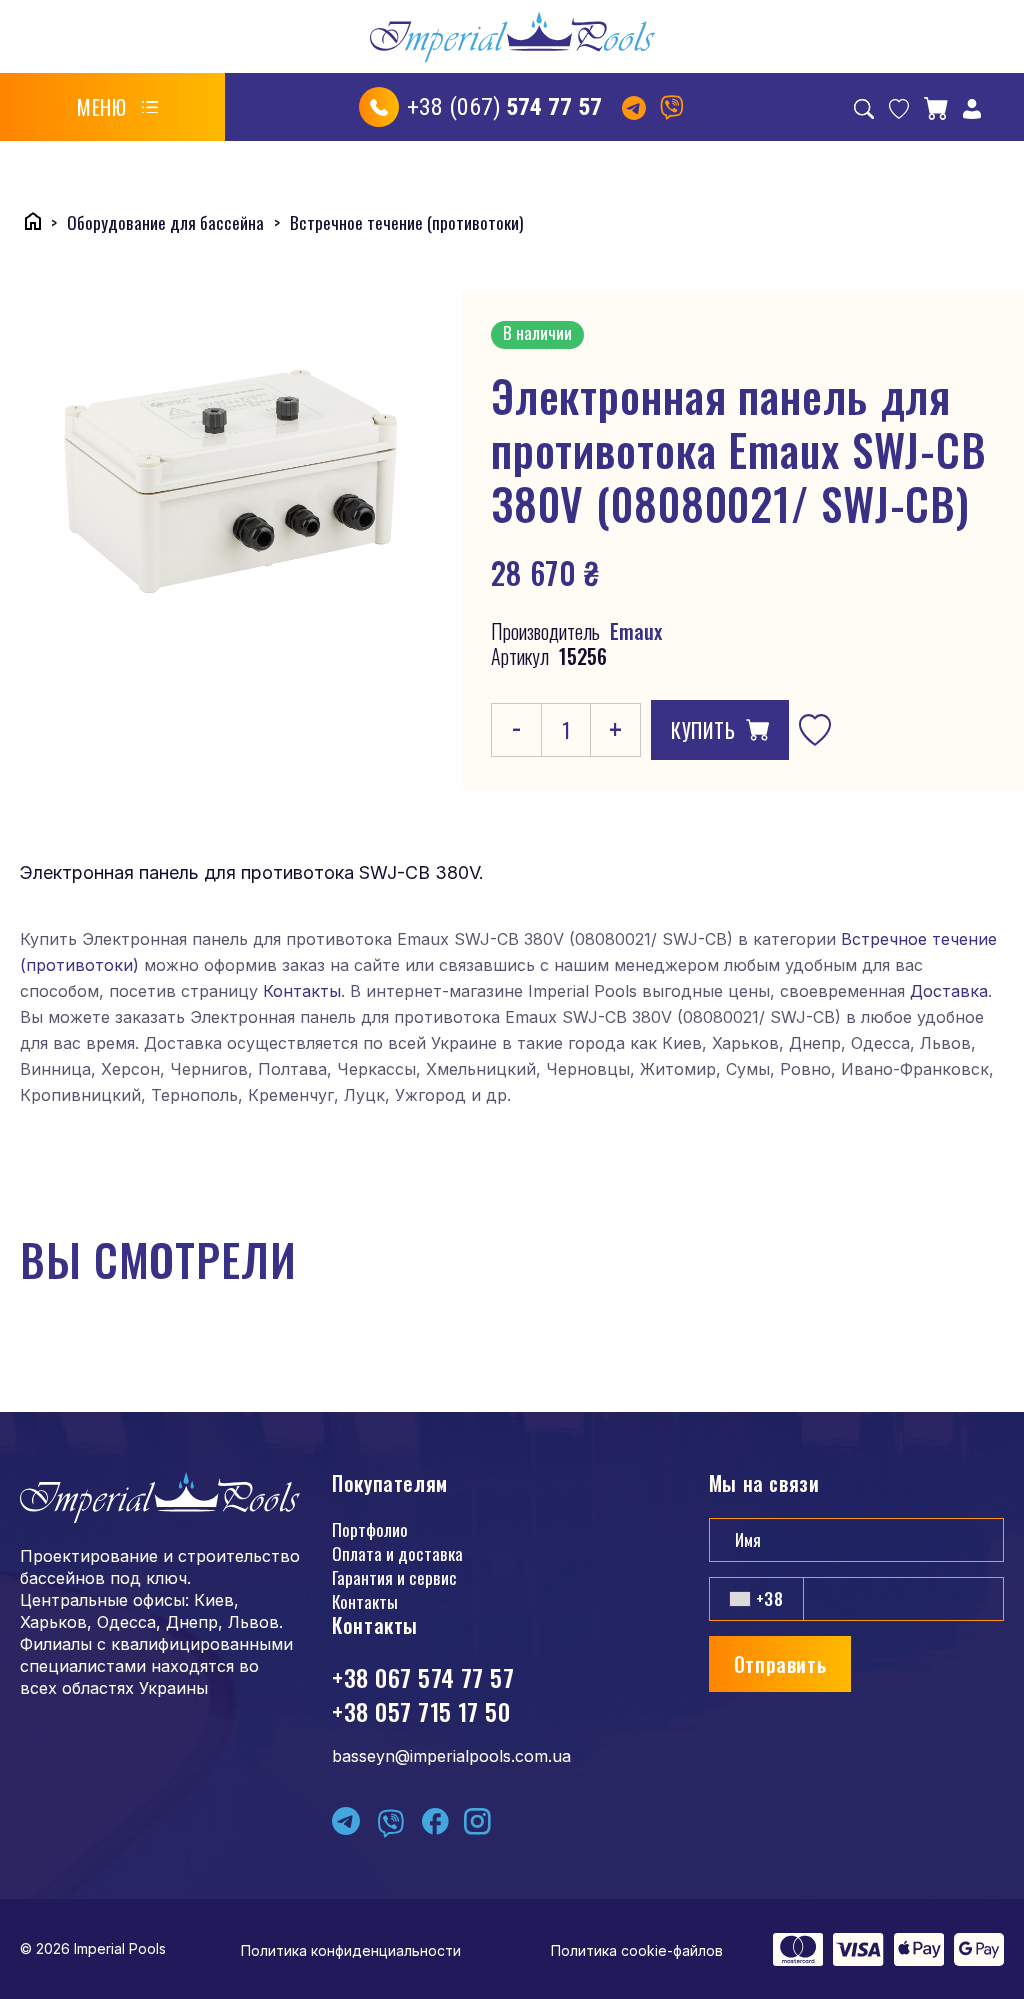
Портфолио (370, 1529)
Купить (703, 730)
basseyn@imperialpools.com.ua (451, 1756)
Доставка (949, 991)
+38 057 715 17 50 (421, 1711)
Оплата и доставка (397, 1553)
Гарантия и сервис (394, 1577)
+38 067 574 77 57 (423, 1677)
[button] (118, 107)
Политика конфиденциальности (351, 1950)
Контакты (302, 991)
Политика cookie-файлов (637, 1950)
